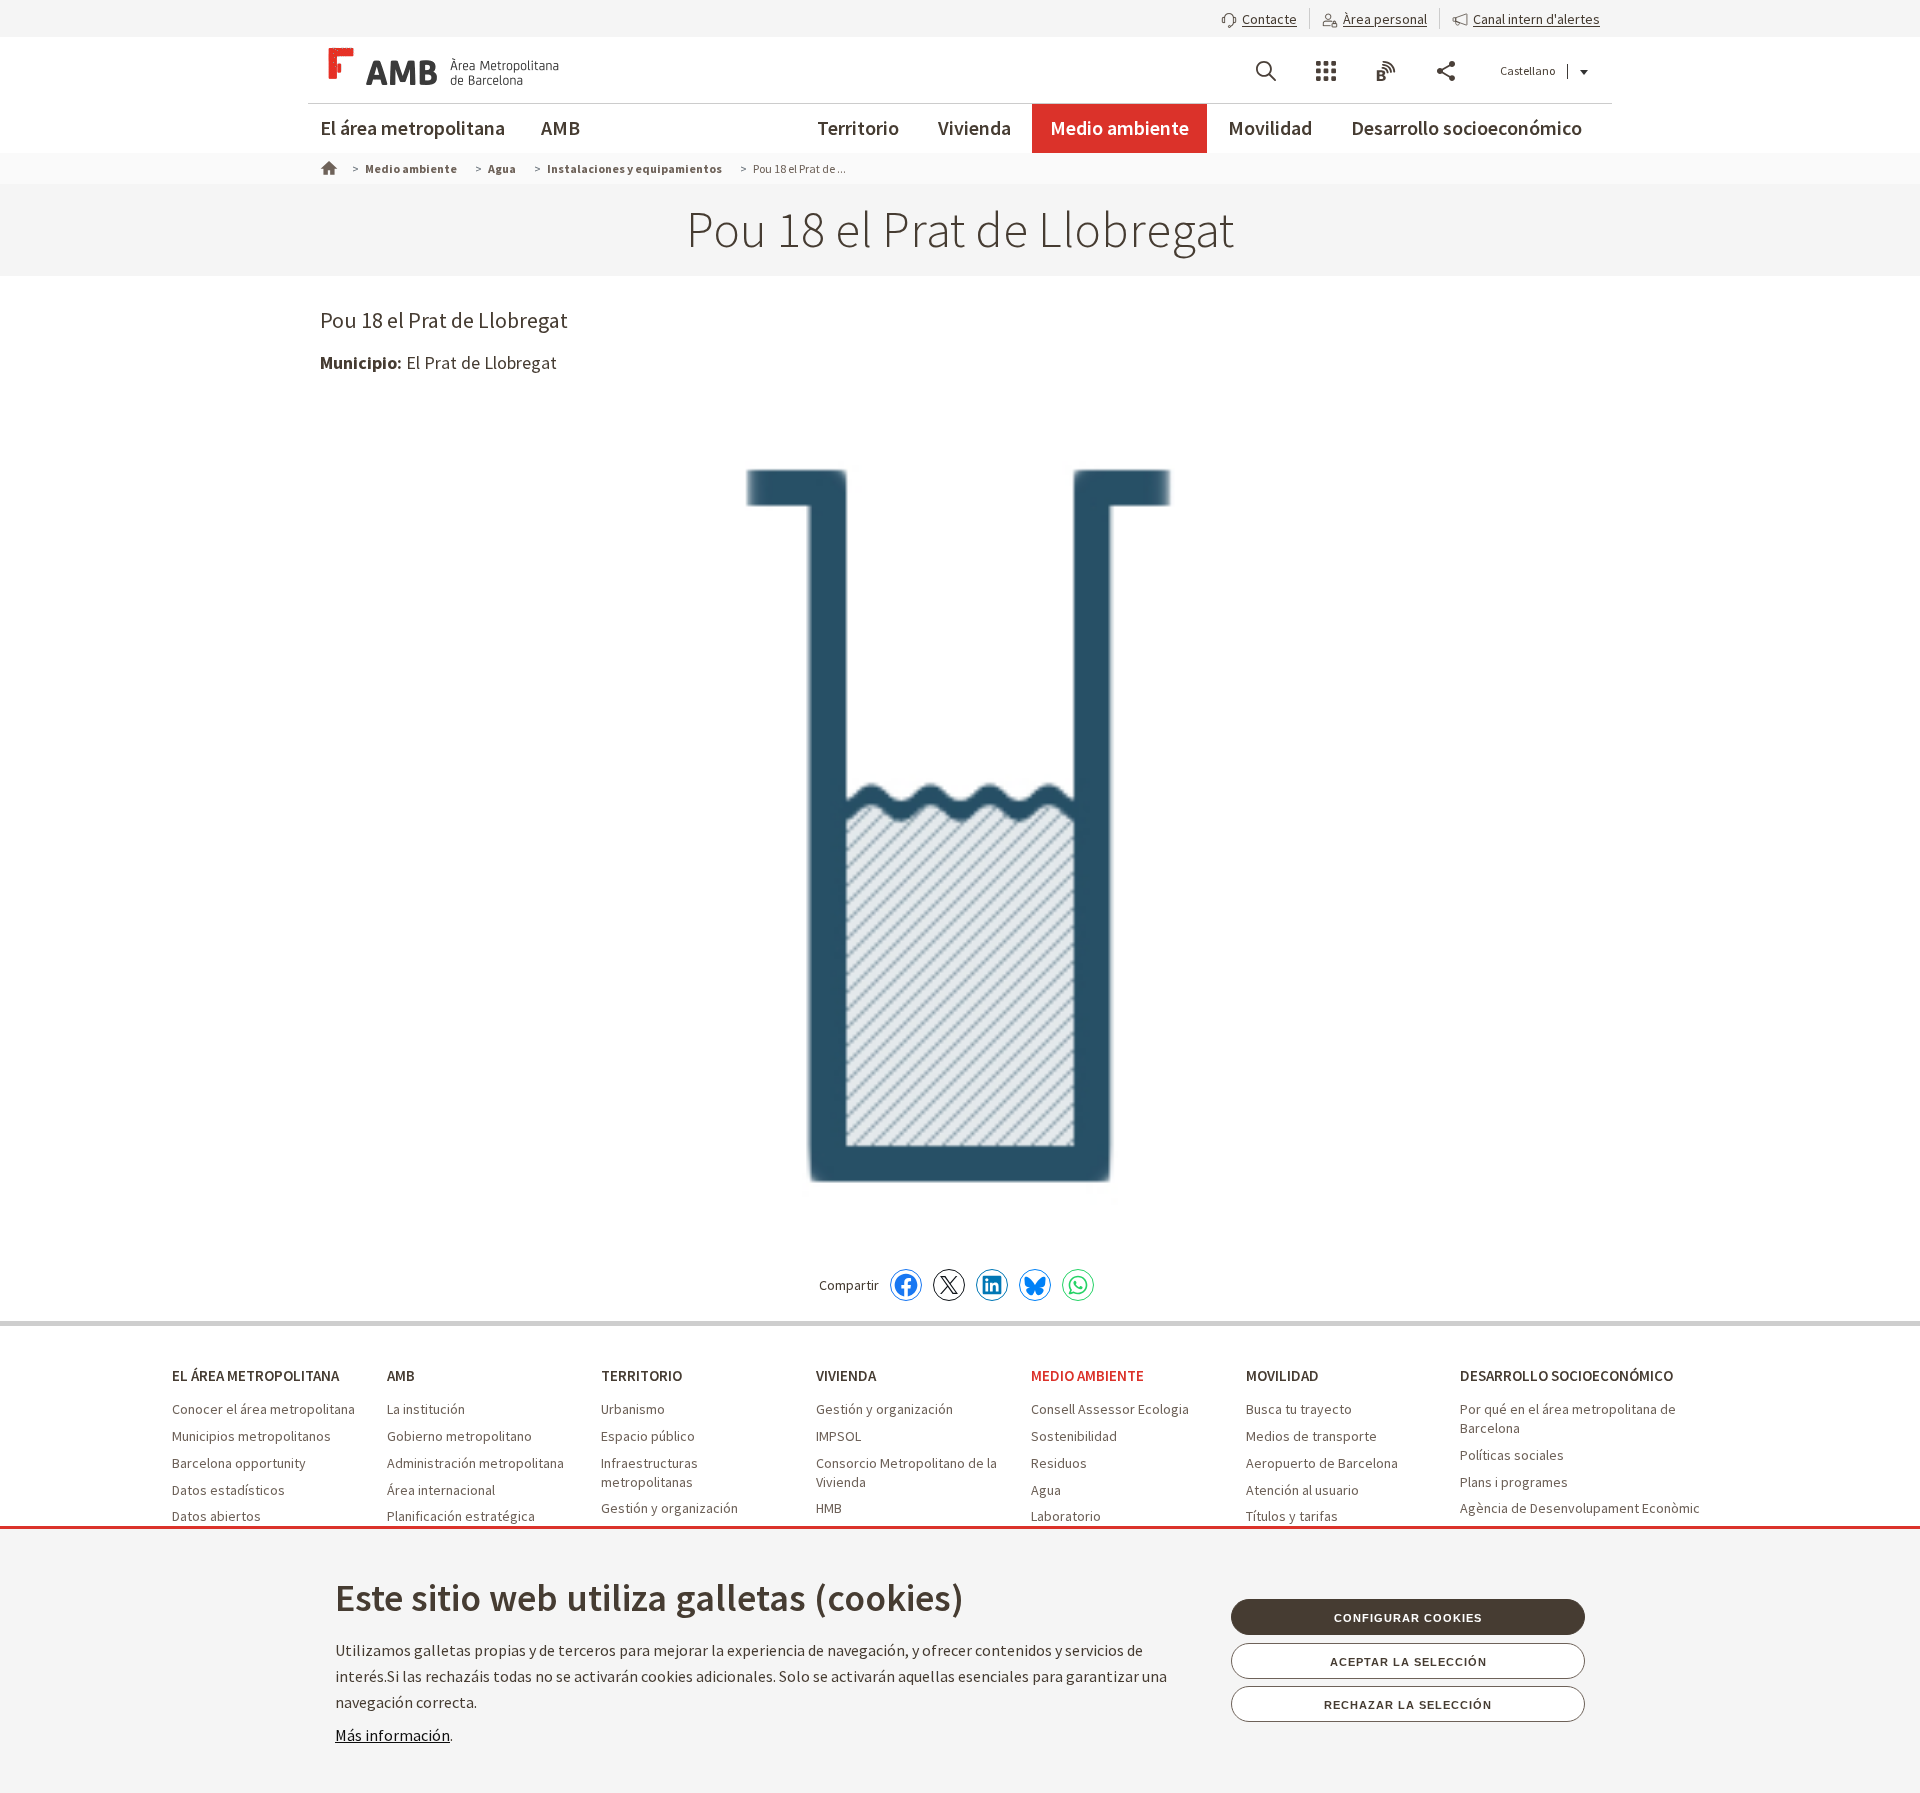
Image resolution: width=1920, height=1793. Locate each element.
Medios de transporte (1311, 1436)
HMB (829, 1508)
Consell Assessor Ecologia (1110, 1409)
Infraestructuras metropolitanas (649, 1472)
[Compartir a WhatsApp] (1078, 1285)
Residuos (1059, 1463)
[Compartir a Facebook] (906, 1285)
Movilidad (1270, 127)
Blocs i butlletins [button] (1386, 71)
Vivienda (974, 127)
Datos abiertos (216, 1516)
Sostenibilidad (1074, 1436)
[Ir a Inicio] (327, 166)
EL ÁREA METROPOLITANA (255, 1375)
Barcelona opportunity (239, 1463)
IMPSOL (838, 1436)
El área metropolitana (412, 127)
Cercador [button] (1266, 71)
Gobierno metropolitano (459, 1436)
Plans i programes (1514, 1482)
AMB (560, 127)
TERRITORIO (641, 1375)
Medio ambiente (1119, 127)
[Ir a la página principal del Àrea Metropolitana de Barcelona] (440, 70)
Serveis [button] (1326, 71)
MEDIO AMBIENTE (1087, 1375)
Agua (1046, 1490)
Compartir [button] (1446, 71)
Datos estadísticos (228, 1490)
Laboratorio (1066, 1516)
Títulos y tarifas (1292, 1516)
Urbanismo (633, 1409)
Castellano (1527, 70)
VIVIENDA (846, 1375)
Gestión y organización (669, 1508)
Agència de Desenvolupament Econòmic (1580, 1508)
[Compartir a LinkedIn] (992, 1285)
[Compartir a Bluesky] (1035, 1285)
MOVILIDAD (1282, 1375)
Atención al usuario (1302, 1490)
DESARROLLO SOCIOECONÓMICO (1566, 1375)
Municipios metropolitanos (251, 1436)
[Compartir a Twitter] (949, 1285)
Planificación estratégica (461, 1516)
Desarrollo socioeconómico (1466, 127)
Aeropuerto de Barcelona (1322, 1463)
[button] (1259, 17)
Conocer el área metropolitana (263, 1409)
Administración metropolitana (475, 1463)
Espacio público (648, 1436)
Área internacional (441, 1490)
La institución (426, 1409)
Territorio (858, 127)
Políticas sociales (1512, 1455)
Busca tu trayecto (1299, 1409)
